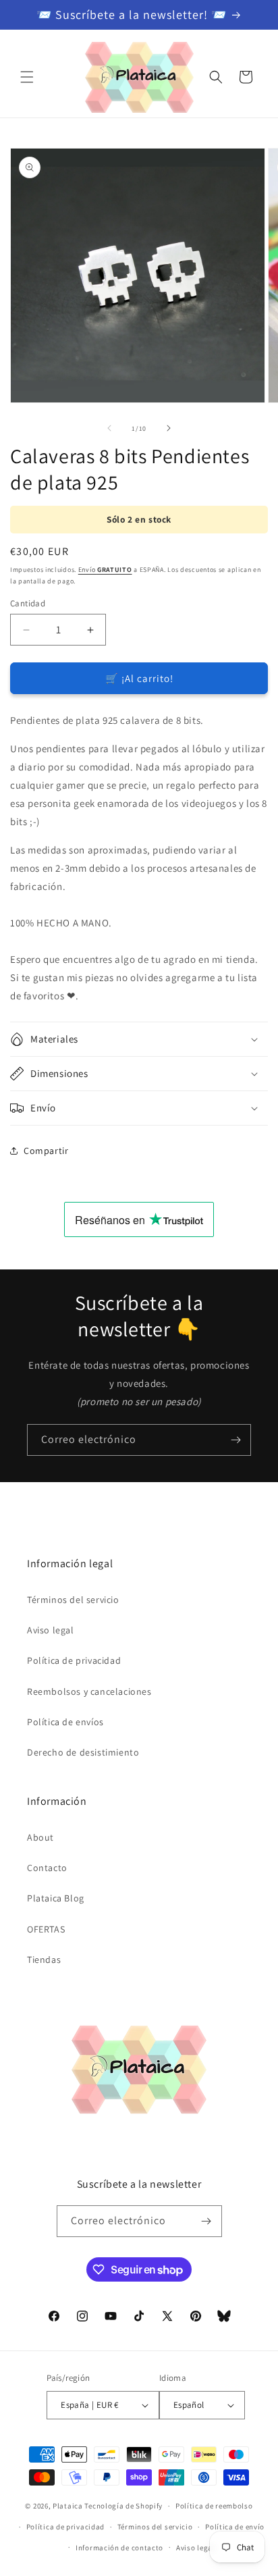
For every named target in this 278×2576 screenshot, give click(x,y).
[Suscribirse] (235, 1440)
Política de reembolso (214, 2506)
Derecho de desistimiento (83, 1752)
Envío (105, 570)
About (40, 1837)
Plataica (68, 2506)
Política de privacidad (74, 1660)
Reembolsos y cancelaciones (89, 1691)
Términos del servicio (73, 1600)
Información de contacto (119, 2548)
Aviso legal (51, 1630)
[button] (27, 77)
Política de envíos (65, 1722)
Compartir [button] (46, 1151)
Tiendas (44, 1960)
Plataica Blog (56, 1898)
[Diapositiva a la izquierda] (109, 428)
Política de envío (235, 2527)
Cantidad (28, 603)
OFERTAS (46, 1929)
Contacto (47, 1868)
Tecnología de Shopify (123, 2506)
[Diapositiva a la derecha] (169, 428)
